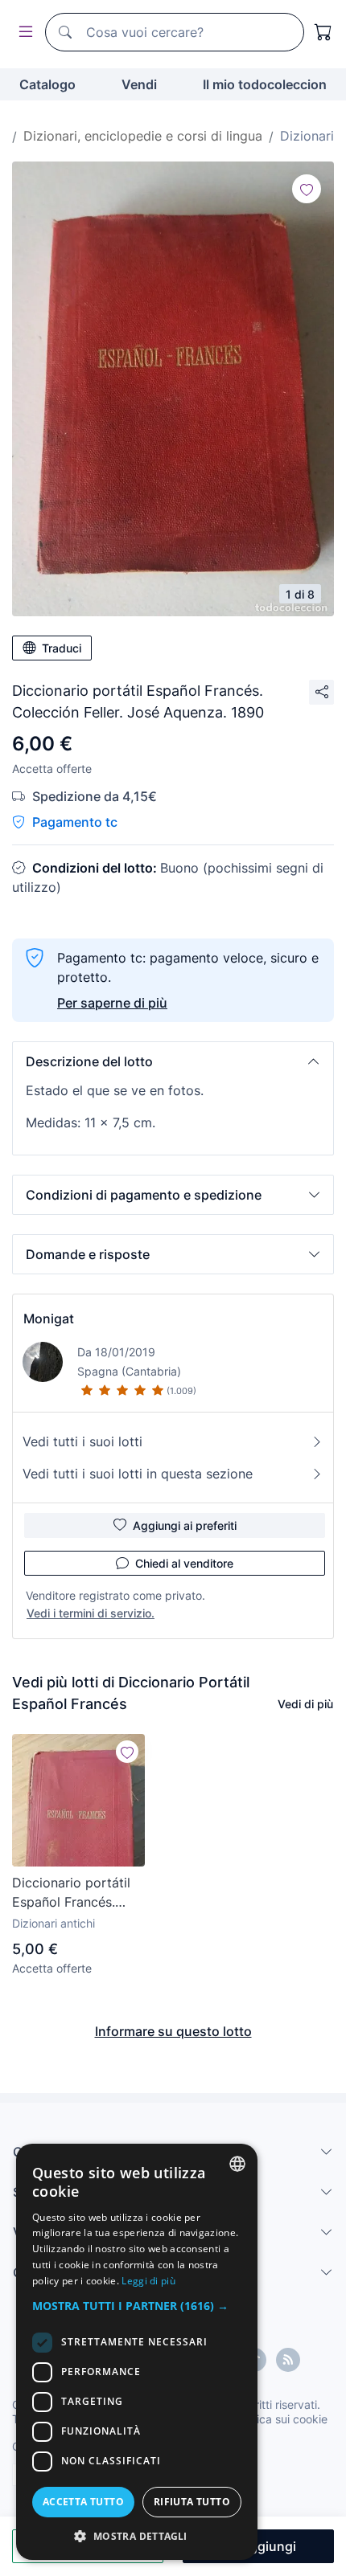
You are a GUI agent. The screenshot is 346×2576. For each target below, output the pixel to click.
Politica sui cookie (281, 2419)
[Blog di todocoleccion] (288, 2360)
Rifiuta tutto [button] (192, 2502)
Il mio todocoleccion (265, 84)
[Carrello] (323, 32)
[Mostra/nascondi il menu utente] (23, 33)
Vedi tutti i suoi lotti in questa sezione (138, 1474)
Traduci (62, 648)
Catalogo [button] (47, 84)
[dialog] (137, 2352)
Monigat (49, 1319)
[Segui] (307, 189)
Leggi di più (148, 2281)
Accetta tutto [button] (83, 2502)
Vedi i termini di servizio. (91, 1613)
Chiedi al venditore (184, 1563)
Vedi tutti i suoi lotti (82, 1441)
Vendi (139, 84)
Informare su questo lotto (173, 2031)
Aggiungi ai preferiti (185, 1525)
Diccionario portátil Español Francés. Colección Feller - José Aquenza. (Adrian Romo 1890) (73, 1893)
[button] (173, 1061)
